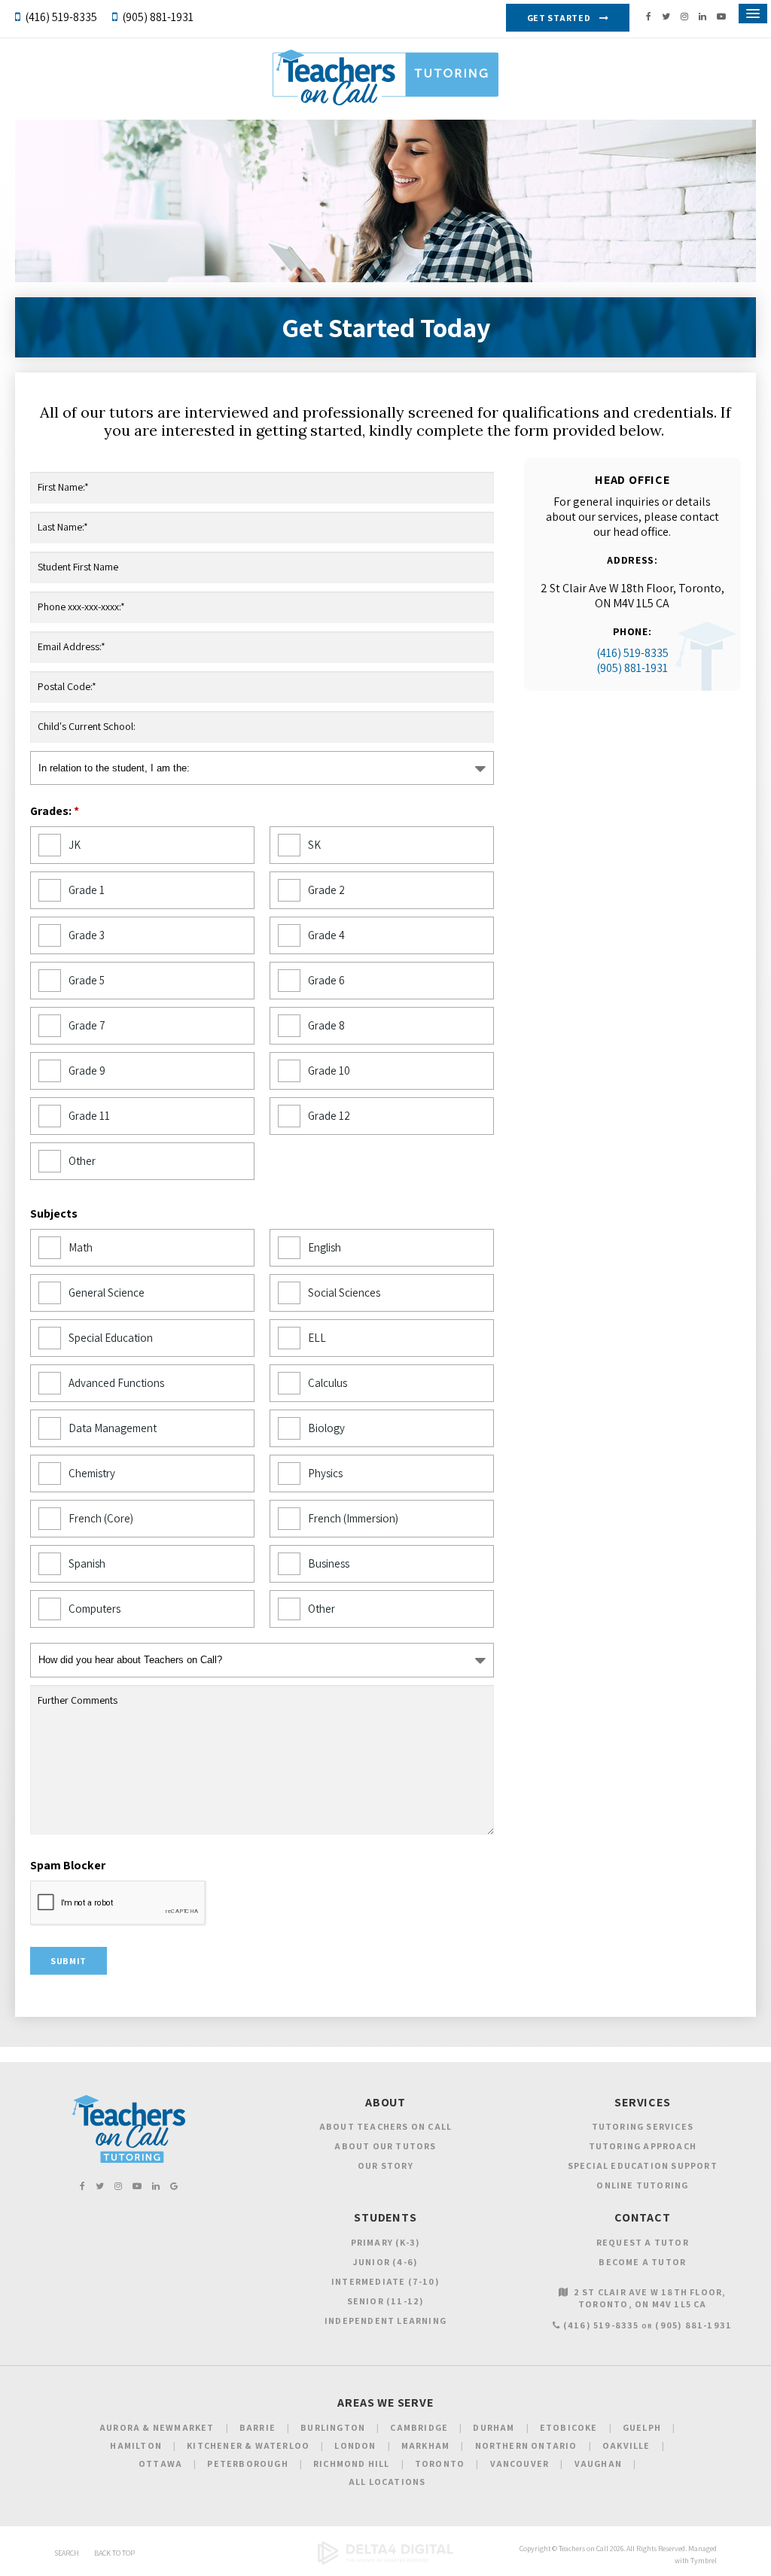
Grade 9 (87, 1071)
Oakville (626, 2445)
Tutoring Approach (643, 2146)
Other (82, 1161)
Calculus (328, 1383)
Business (329, 1563)
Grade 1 (87, 890)
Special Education (111, 1338)
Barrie (258, 2427)
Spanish (87, 1563)
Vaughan (598, 2463)
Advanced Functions (116, 1383)
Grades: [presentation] (55, 811)
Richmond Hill (352, 2463)
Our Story (385, 2165)
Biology (326, 1428)
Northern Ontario (526, 2445)
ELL (317, 1338)
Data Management (113, 1428)
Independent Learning (385, 2321)
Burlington (333, 2427)
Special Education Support (643, 2165)
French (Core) (101, 1518)
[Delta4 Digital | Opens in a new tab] (385, 2562)
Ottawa (160, 2463)
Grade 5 (87, 980)
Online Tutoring (642, 2185)
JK (75, 845)
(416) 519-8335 (61, 17)
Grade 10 (329, 1071)
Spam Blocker (68, 1866)
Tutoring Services (643, 2126)
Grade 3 (87, 935)
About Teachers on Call (385, 2126)
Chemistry (92, 1473)
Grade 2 (326, 890)
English (325, 1247)
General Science (107, 1293)
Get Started (559, 18)
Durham (494, 2427)
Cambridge (419, 2427)
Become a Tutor (642, 2262)
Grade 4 (326, 935)
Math (81, 1247)
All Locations (387, 2482)
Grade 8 (326, 1025)
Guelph (642, 2427)
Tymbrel (704, 2561)
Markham (425, 2445)
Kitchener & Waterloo (248, 2445)
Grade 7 (87, 1025)
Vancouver (520, 2463)
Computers (94, 1609)
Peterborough (247, 2463)
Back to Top (114, 2553)
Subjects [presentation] (54, 1214)
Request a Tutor (643, 2242)
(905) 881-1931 (158, 17)
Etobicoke (569, 2427)
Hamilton (136, 2445)
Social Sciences (344, 1293)
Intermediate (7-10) (385, 2281)
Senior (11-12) (386, 2301)
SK (314, 845)
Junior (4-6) (385, 2262)
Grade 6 (326, 980)
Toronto (440, 2463)
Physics (325, 1473)
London (355, 2445)
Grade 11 (89, 1116)
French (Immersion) (353, 1518)
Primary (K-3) (386, 2242)
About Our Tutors (385, 2146)
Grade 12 (329, 1116)
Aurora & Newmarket (157, 2427)
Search (67, 2553)
